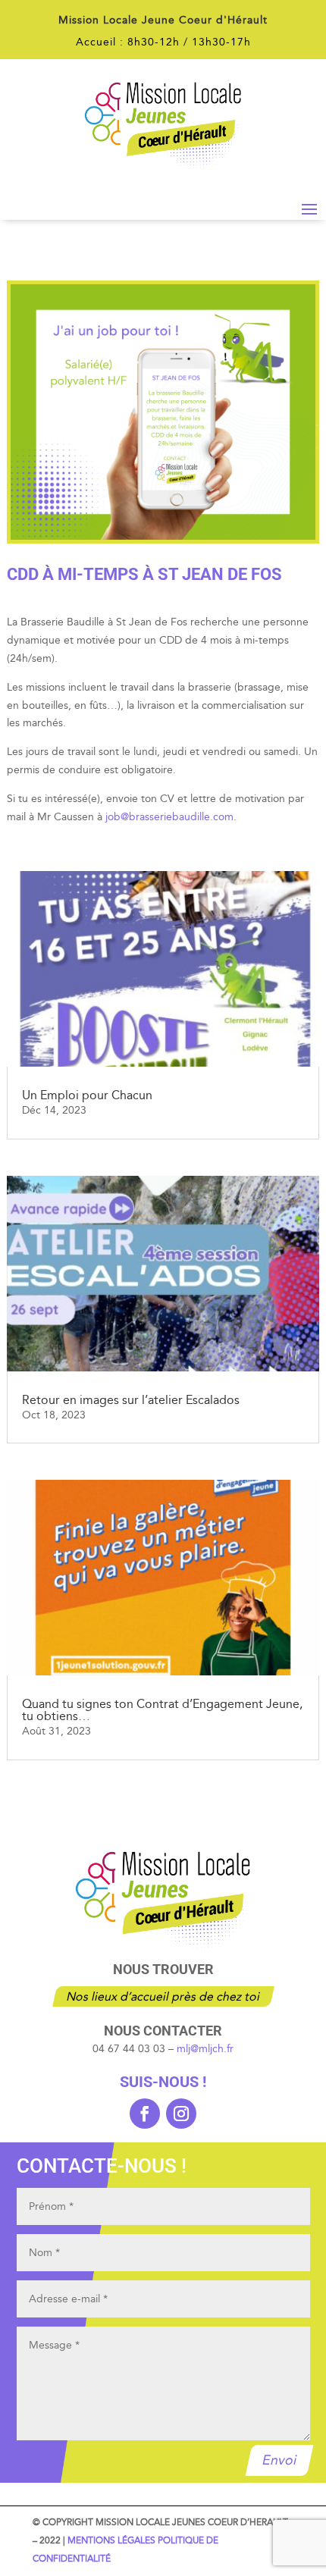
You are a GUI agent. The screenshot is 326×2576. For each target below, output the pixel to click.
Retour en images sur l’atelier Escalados (131, 1400)
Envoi (279, 2460)
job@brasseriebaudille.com (169, 817)
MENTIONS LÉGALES (111, 2540)
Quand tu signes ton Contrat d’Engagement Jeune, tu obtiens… (162, 1710)
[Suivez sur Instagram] (181, 2114)
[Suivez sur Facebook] (145, 2114)
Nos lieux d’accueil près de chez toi (163, 1996)
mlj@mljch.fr (205, 2049)
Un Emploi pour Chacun (87, 1095)
